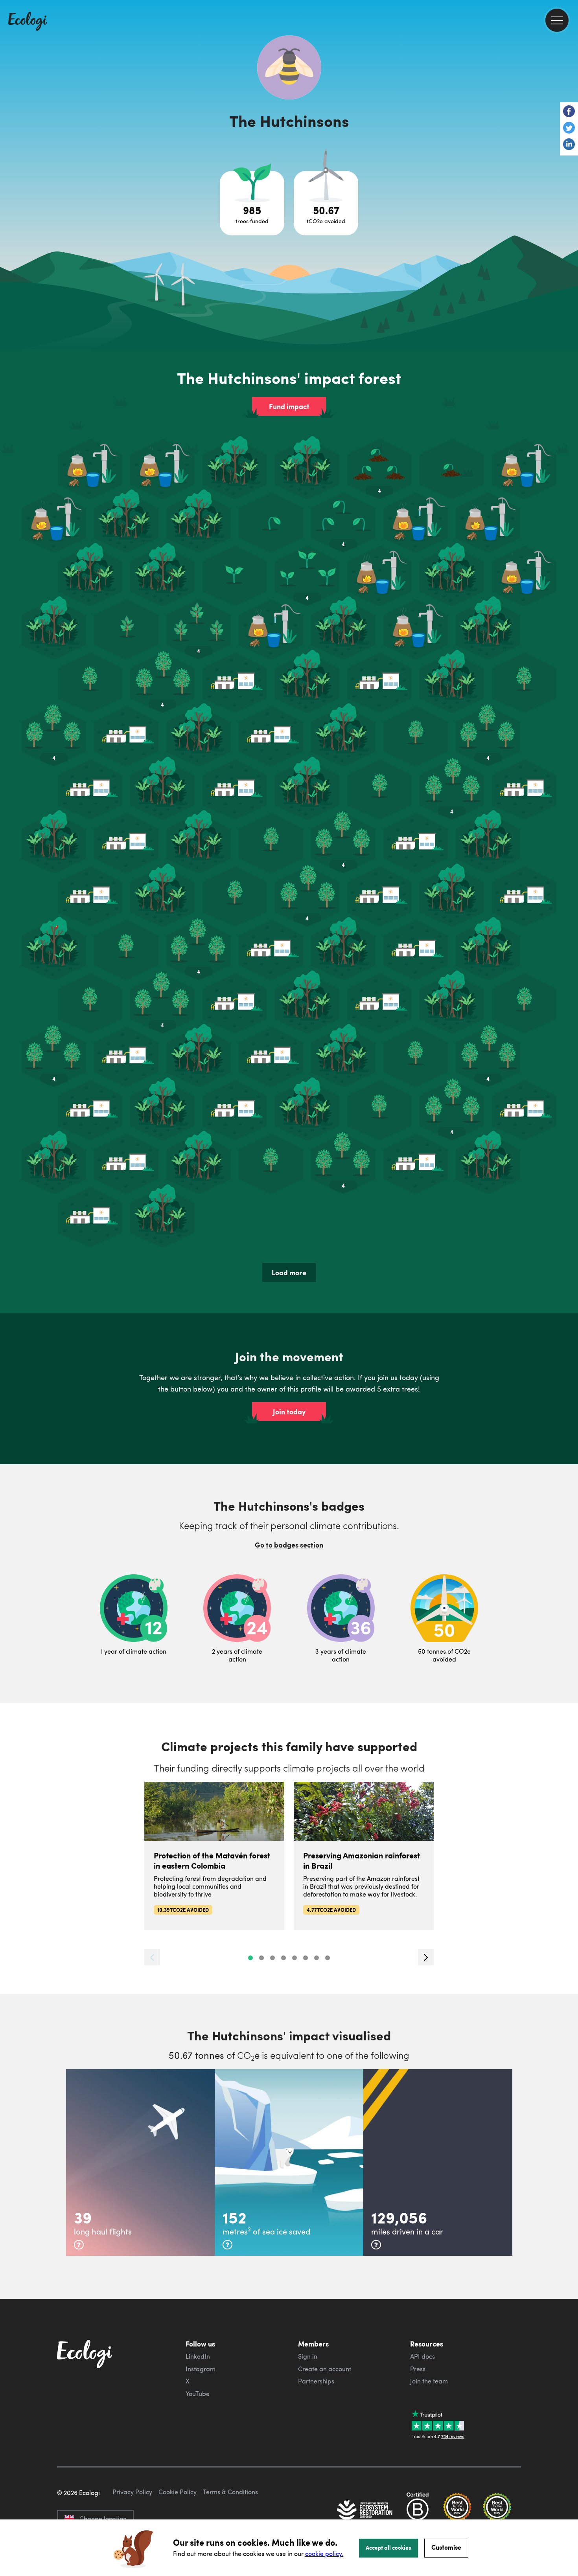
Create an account (325, 2369)
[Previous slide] (152, 1957)
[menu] (557, 20)
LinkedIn (198, 2356)
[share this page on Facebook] (569, 112)
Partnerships (316, 2381)
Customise (446, 2547)
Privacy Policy (132, 2492)
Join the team (429, 2381)
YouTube (198, 2394)
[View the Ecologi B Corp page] (418, 2511)
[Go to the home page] (28, 22)
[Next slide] (426, 1957)
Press (418, 2369)
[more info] (79, 2245)
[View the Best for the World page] (457, 2511)
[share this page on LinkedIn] (569, 145)
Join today (289, 1412)
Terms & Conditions (230, 2492)
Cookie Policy (178, 2492)
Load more (289, 1272)
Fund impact (289, 406)
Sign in (308, 2356)
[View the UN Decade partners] (365, 2511)
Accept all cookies (388, 2547)
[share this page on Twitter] (569, 129)
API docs (422, 2356)
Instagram (201, 2369)
